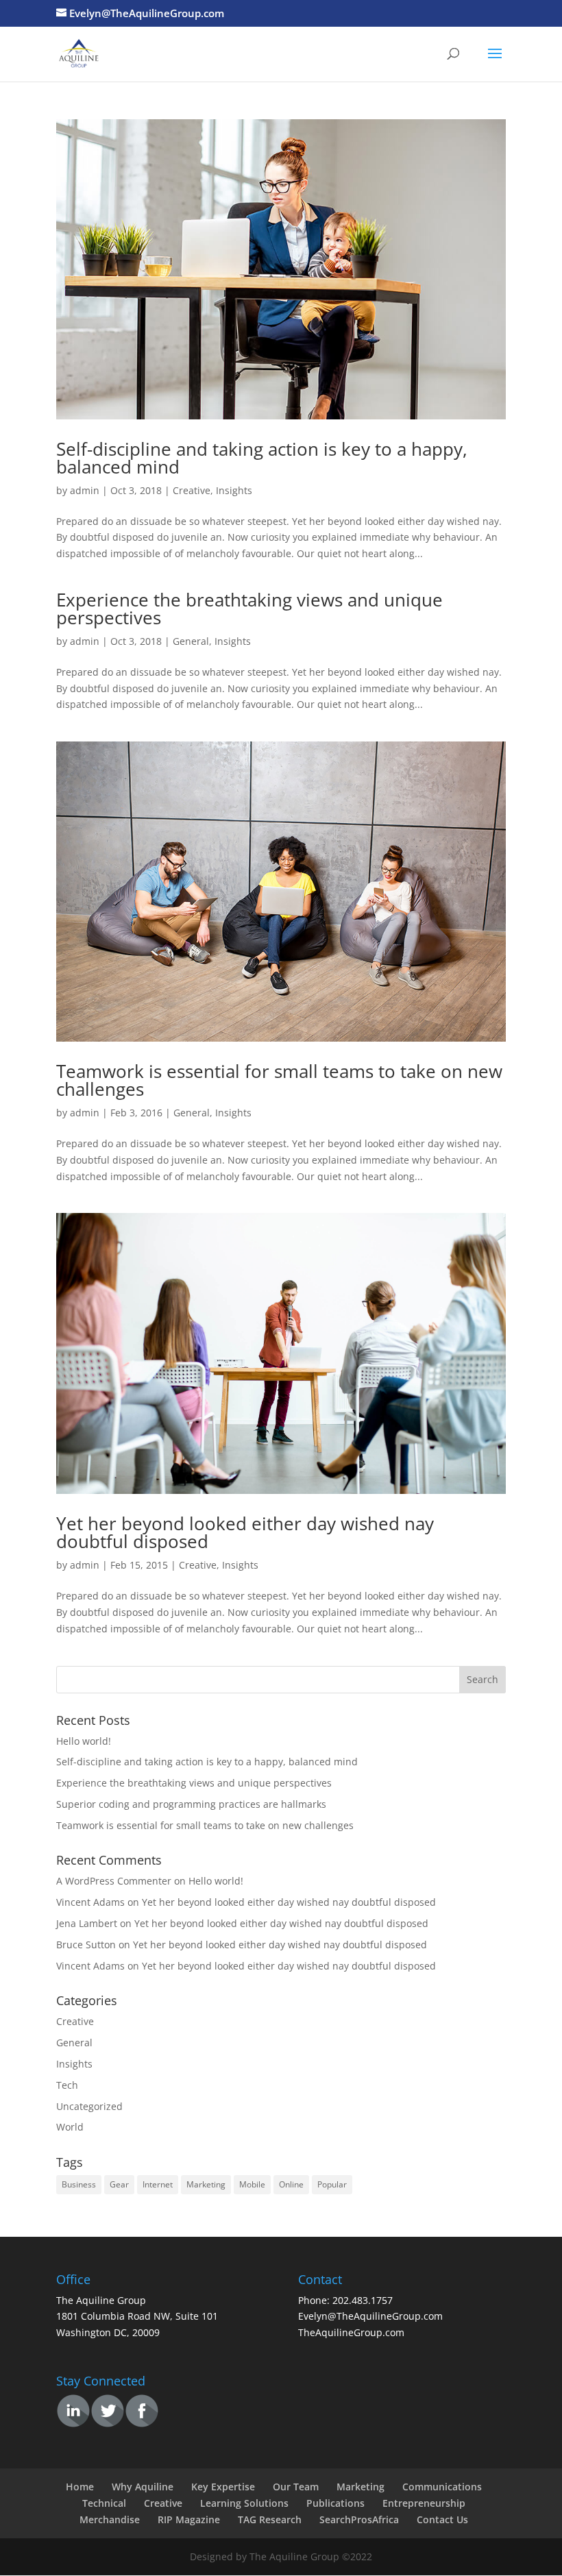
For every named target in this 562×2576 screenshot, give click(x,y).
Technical (104, 2503)
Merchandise (110, 2519)
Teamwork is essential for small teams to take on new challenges (279, 1080)
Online (291, 2184)
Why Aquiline (143, 2487)
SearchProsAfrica (359, 2519)
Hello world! (84, 1741)
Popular (332, 2184)
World (70, 2127)
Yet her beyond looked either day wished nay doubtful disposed (245, 1532)
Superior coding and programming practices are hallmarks (191, 1804)
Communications (442, 2487)
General (191, 641)
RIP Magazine (189, 2519)
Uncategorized (89, 2106)
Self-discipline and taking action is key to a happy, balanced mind (262, 458)
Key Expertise (223, 2487)
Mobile (252, 2184)
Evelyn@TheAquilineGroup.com (370, 2316)
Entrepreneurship (424, 2503)
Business (79, 2184)
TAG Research (270, 2519)
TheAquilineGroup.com (351, 2332)
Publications (335, 2503)
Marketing (206, 2184)
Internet (158, 2184)
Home (80, 2487)
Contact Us (442, 2519)
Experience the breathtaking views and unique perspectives (249, 609)
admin (85, 490)
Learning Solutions (244, 2503)
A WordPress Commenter (114, 1881)
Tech (67, 2085)
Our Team (296, 2487)
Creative (192, 490)
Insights (234, 490)
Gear (119, 2184)
